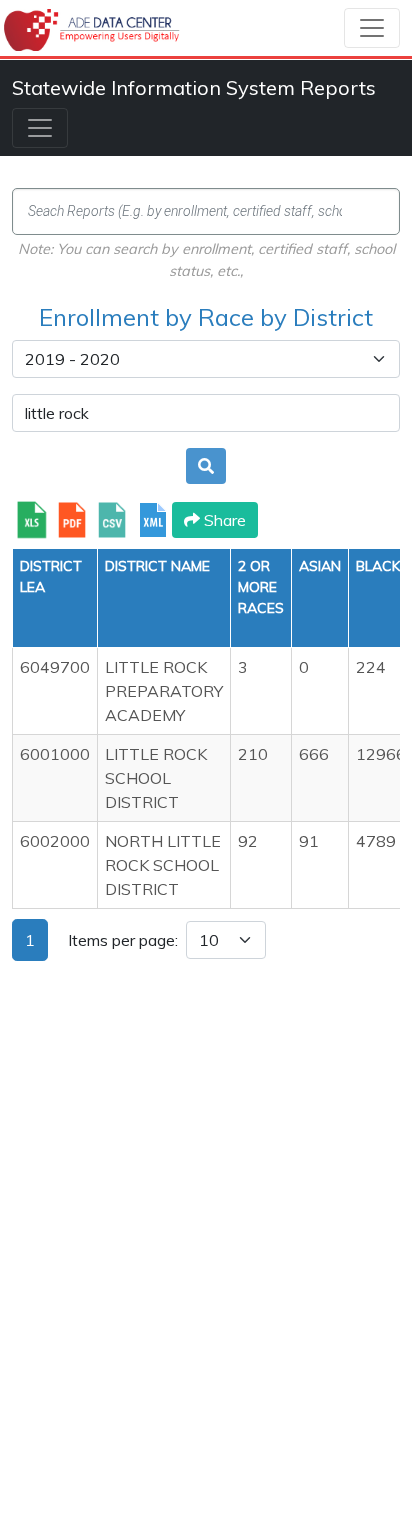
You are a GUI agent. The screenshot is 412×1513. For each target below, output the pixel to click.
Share (223, 520)
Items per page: (123, 940)
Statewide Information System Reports (194, 87)
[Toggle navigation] (372, 28)
